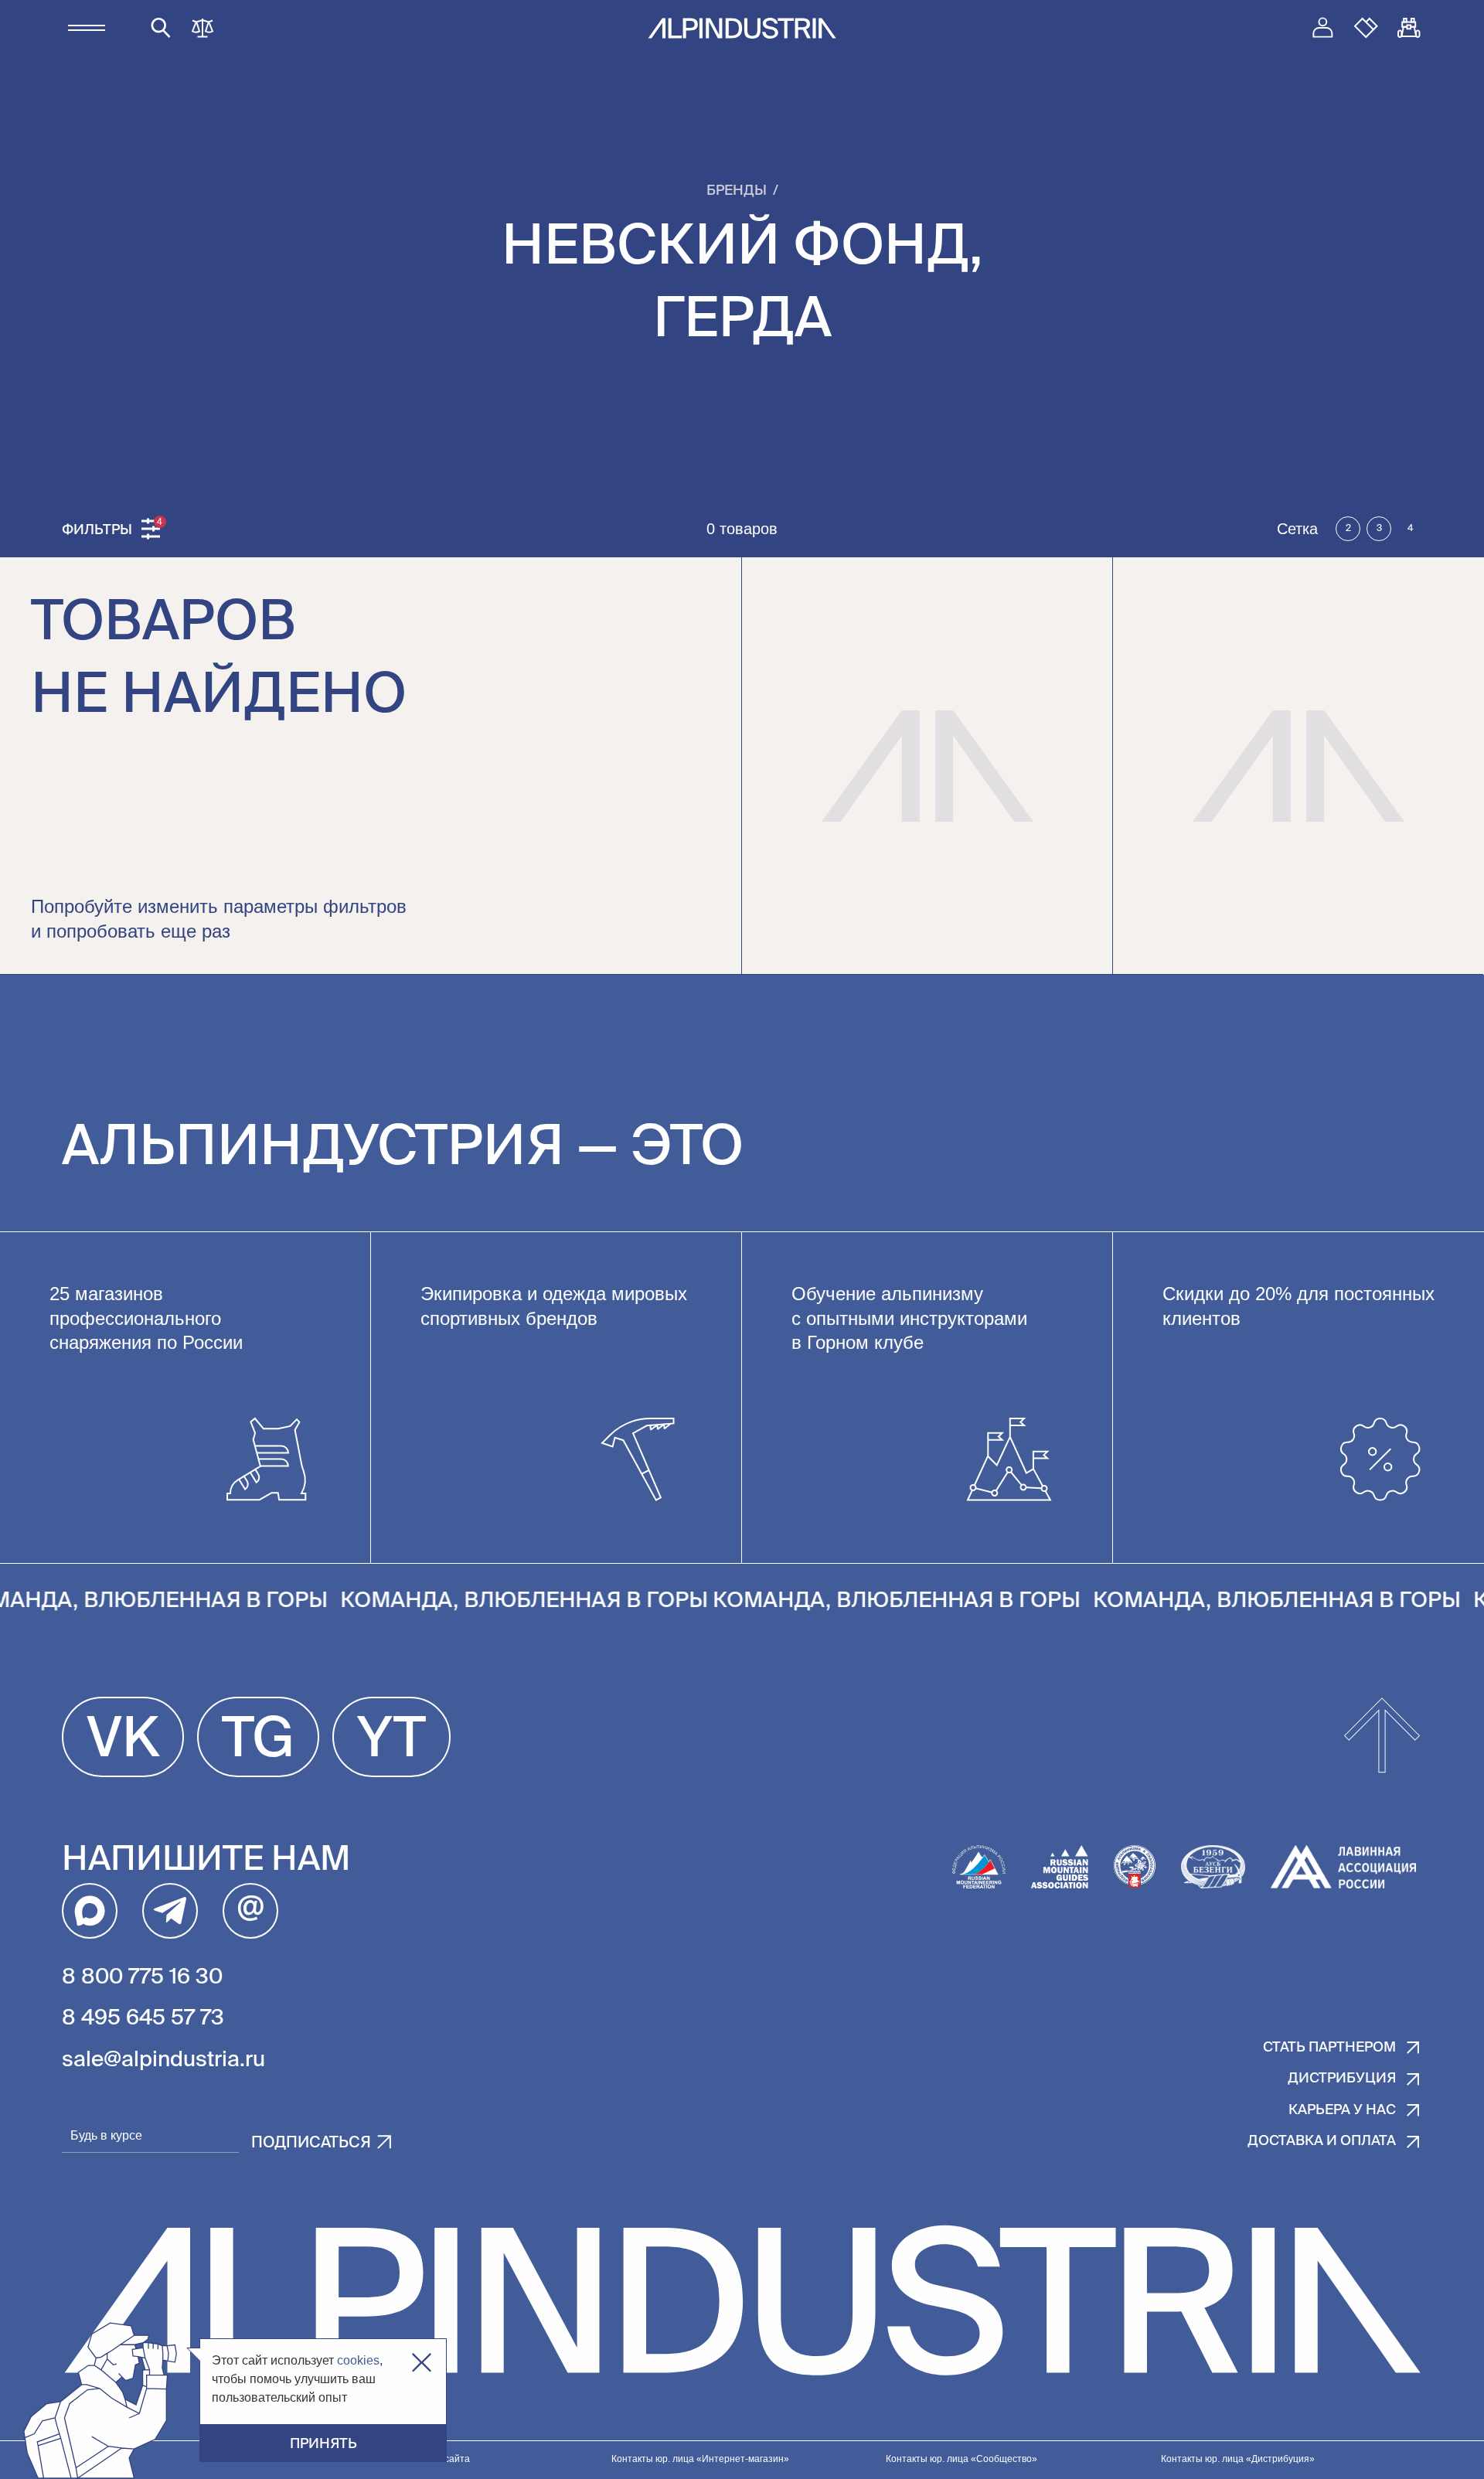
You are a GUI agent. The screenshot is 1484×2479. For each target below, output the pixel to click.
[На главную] (742, 28)
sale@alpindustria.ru (163, 2060)
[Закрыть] (422, 2363)
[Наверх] (1382, 1737)
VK (123, 1741)
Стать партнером (1329, 2048)
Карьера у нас (1342, 2110)
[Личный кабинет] (1322, 28)
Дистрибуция (1342, 2079)
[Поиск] (161, 28)
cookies (358, 2360)
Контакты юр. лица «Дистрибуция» (1238, 2459)
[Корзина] (1409, 28)
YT (391, 1741)
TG (258, 1741)
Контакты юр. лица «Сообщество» (962, 2459)
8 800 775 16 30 (142, 1977)
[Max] (90, 1911)
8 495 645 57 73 (143, 2018)
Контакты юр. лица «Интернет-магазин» (700, 2459)
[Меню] (87, 28)
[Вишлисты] (1366, 28)
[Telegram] (170, 1911)
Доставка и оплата (1322, 2141)
